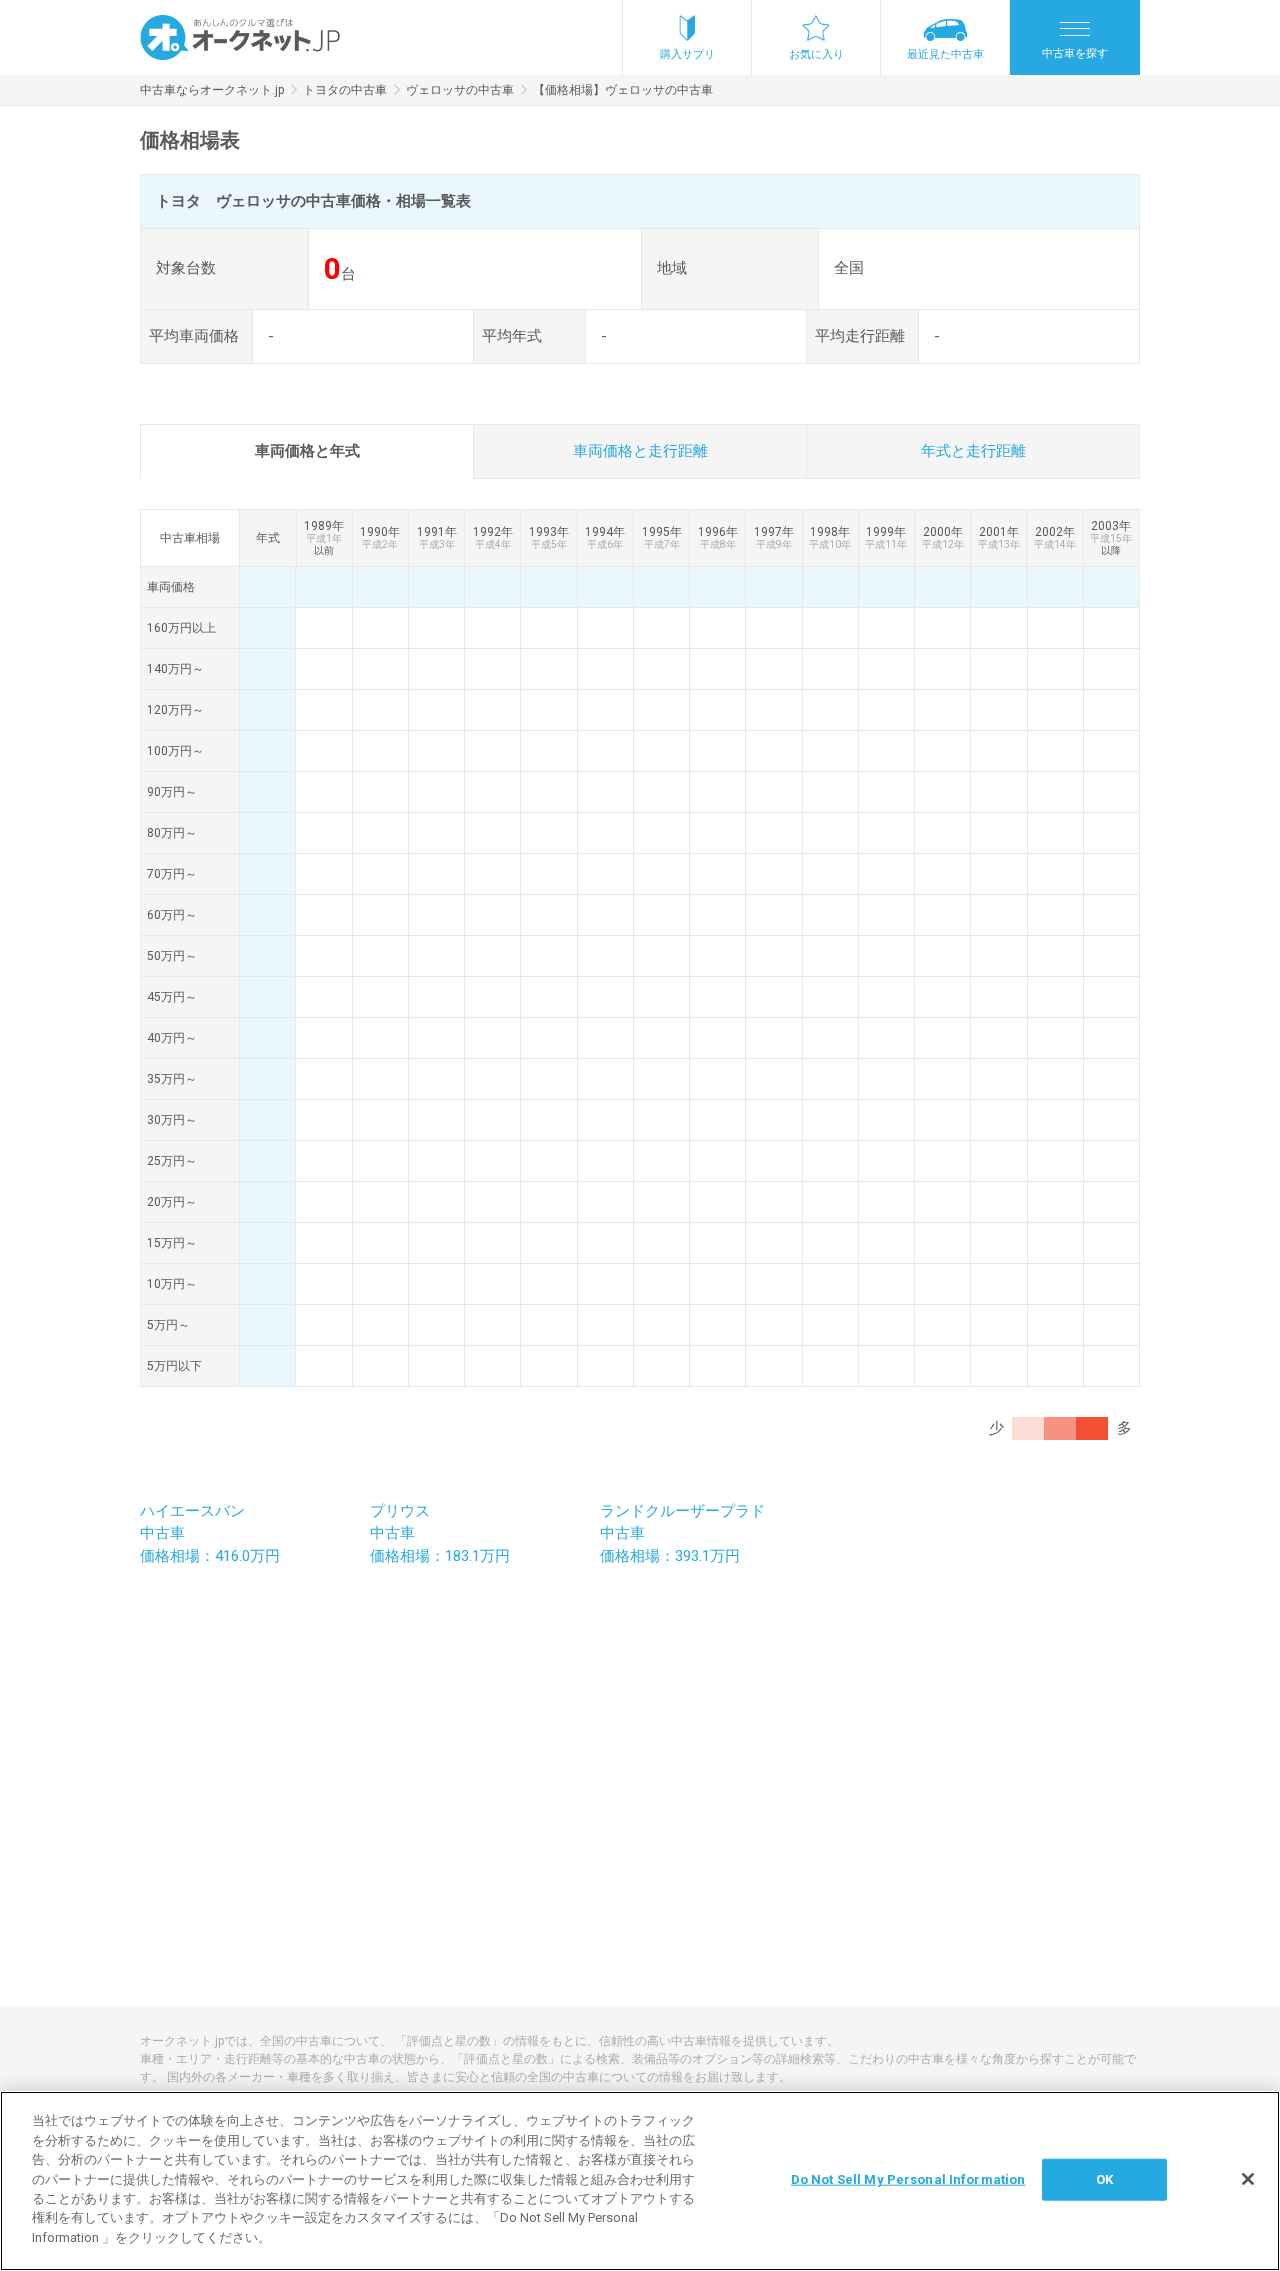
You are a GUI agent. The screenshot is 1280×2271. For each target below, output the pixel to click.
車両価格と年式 (307, 451)
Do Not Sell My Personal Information (908, 2179)
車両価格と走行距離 (640, 451)
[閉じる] (1248, 2179)
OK (1104, 2179)
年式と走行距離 (973, 451)
